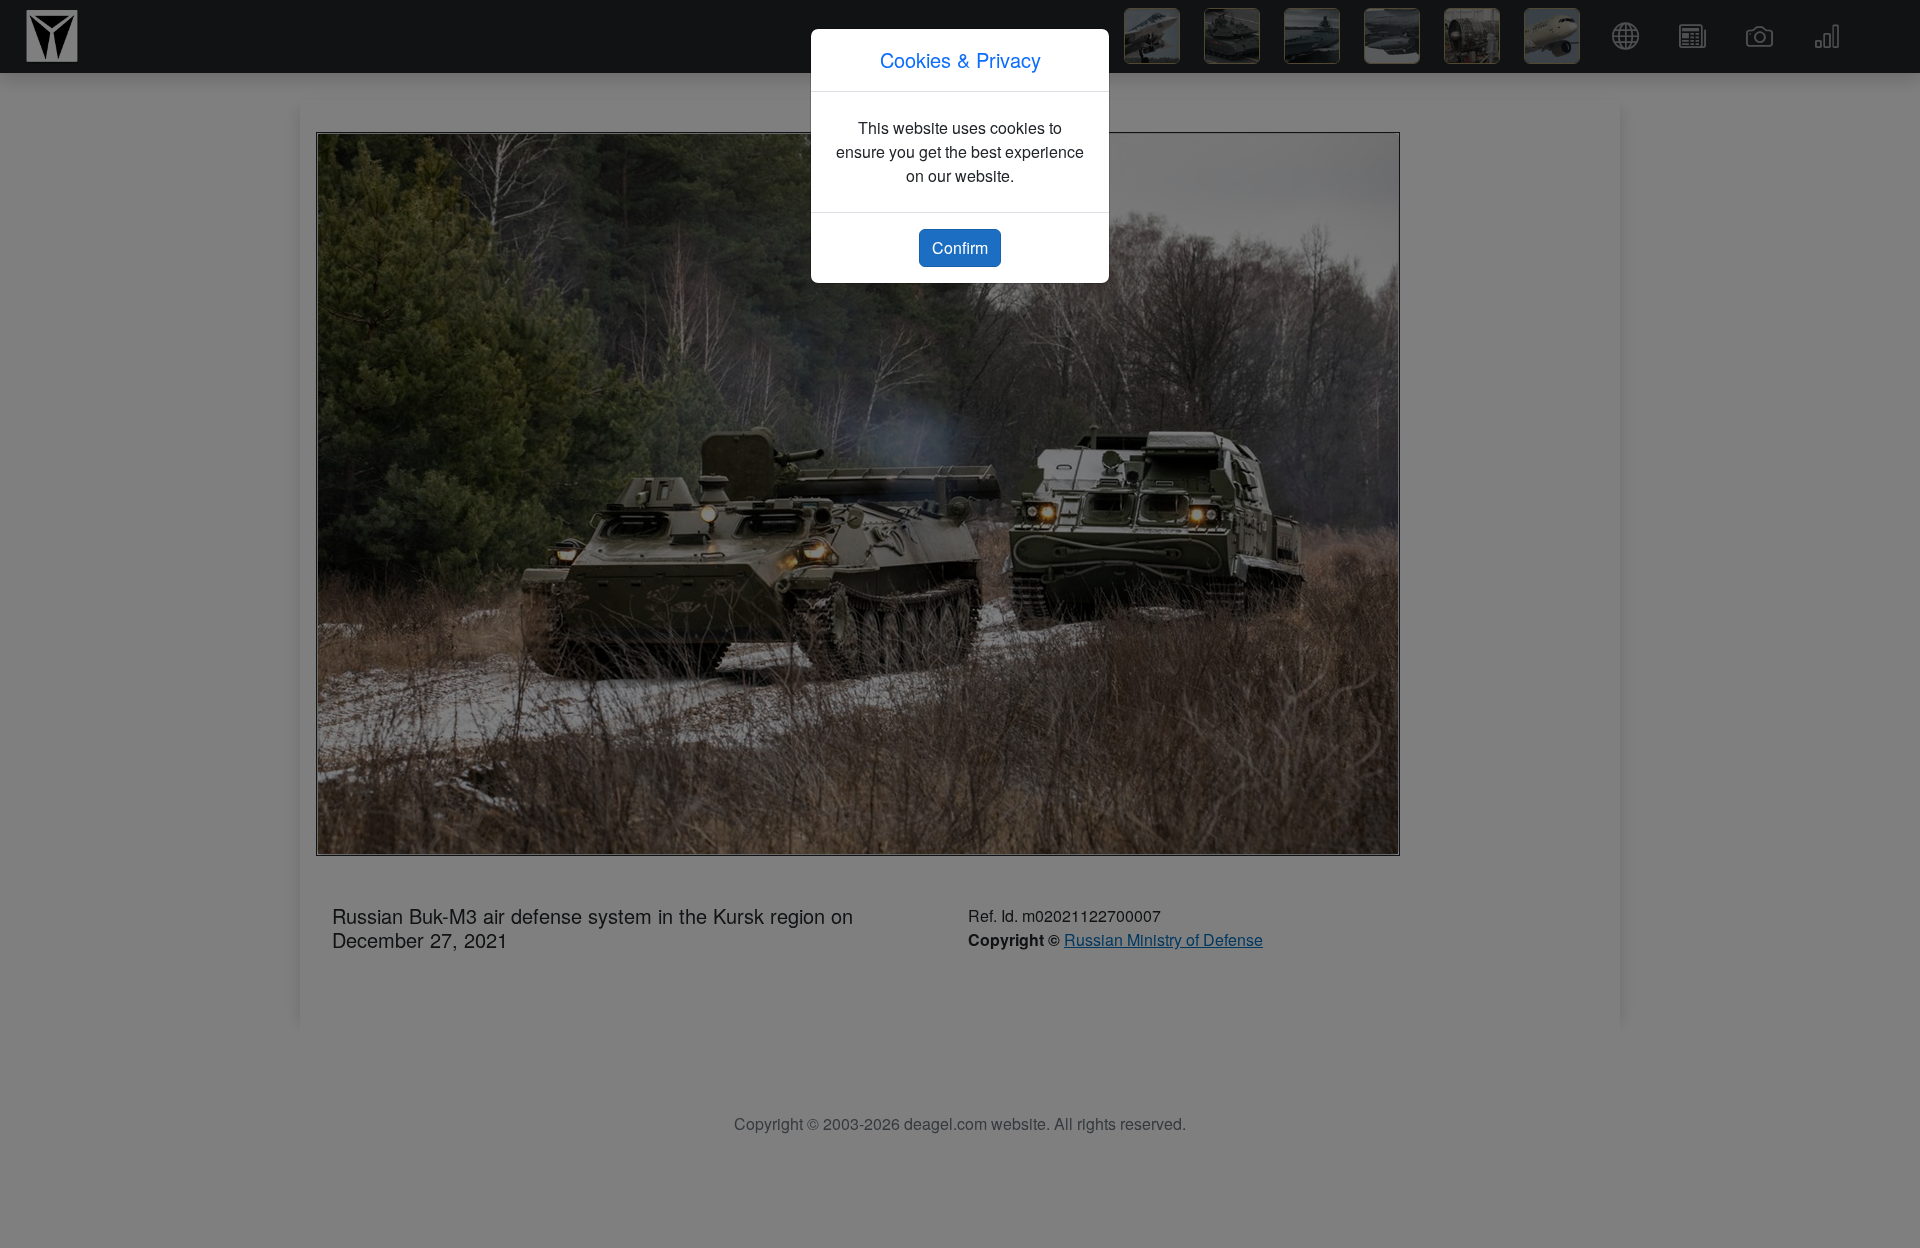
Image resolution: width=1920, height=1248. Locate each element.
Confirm (960, 247)
